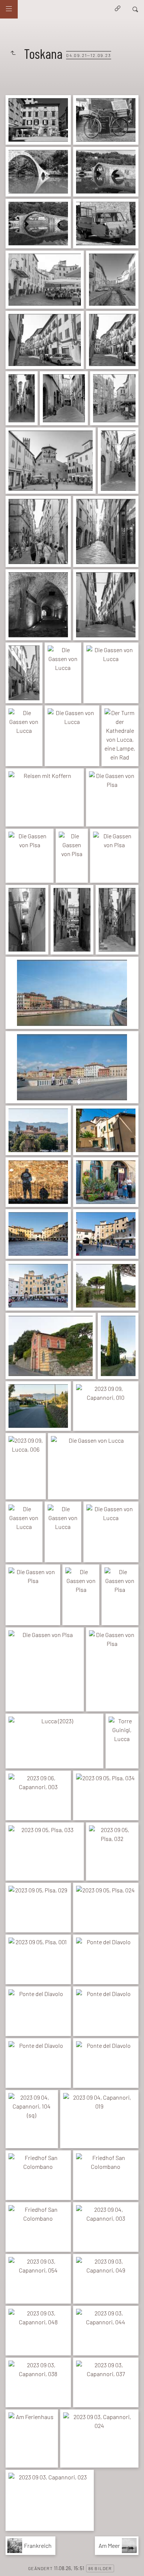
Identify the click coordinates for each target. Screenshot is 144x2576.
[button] (12, 2565)
